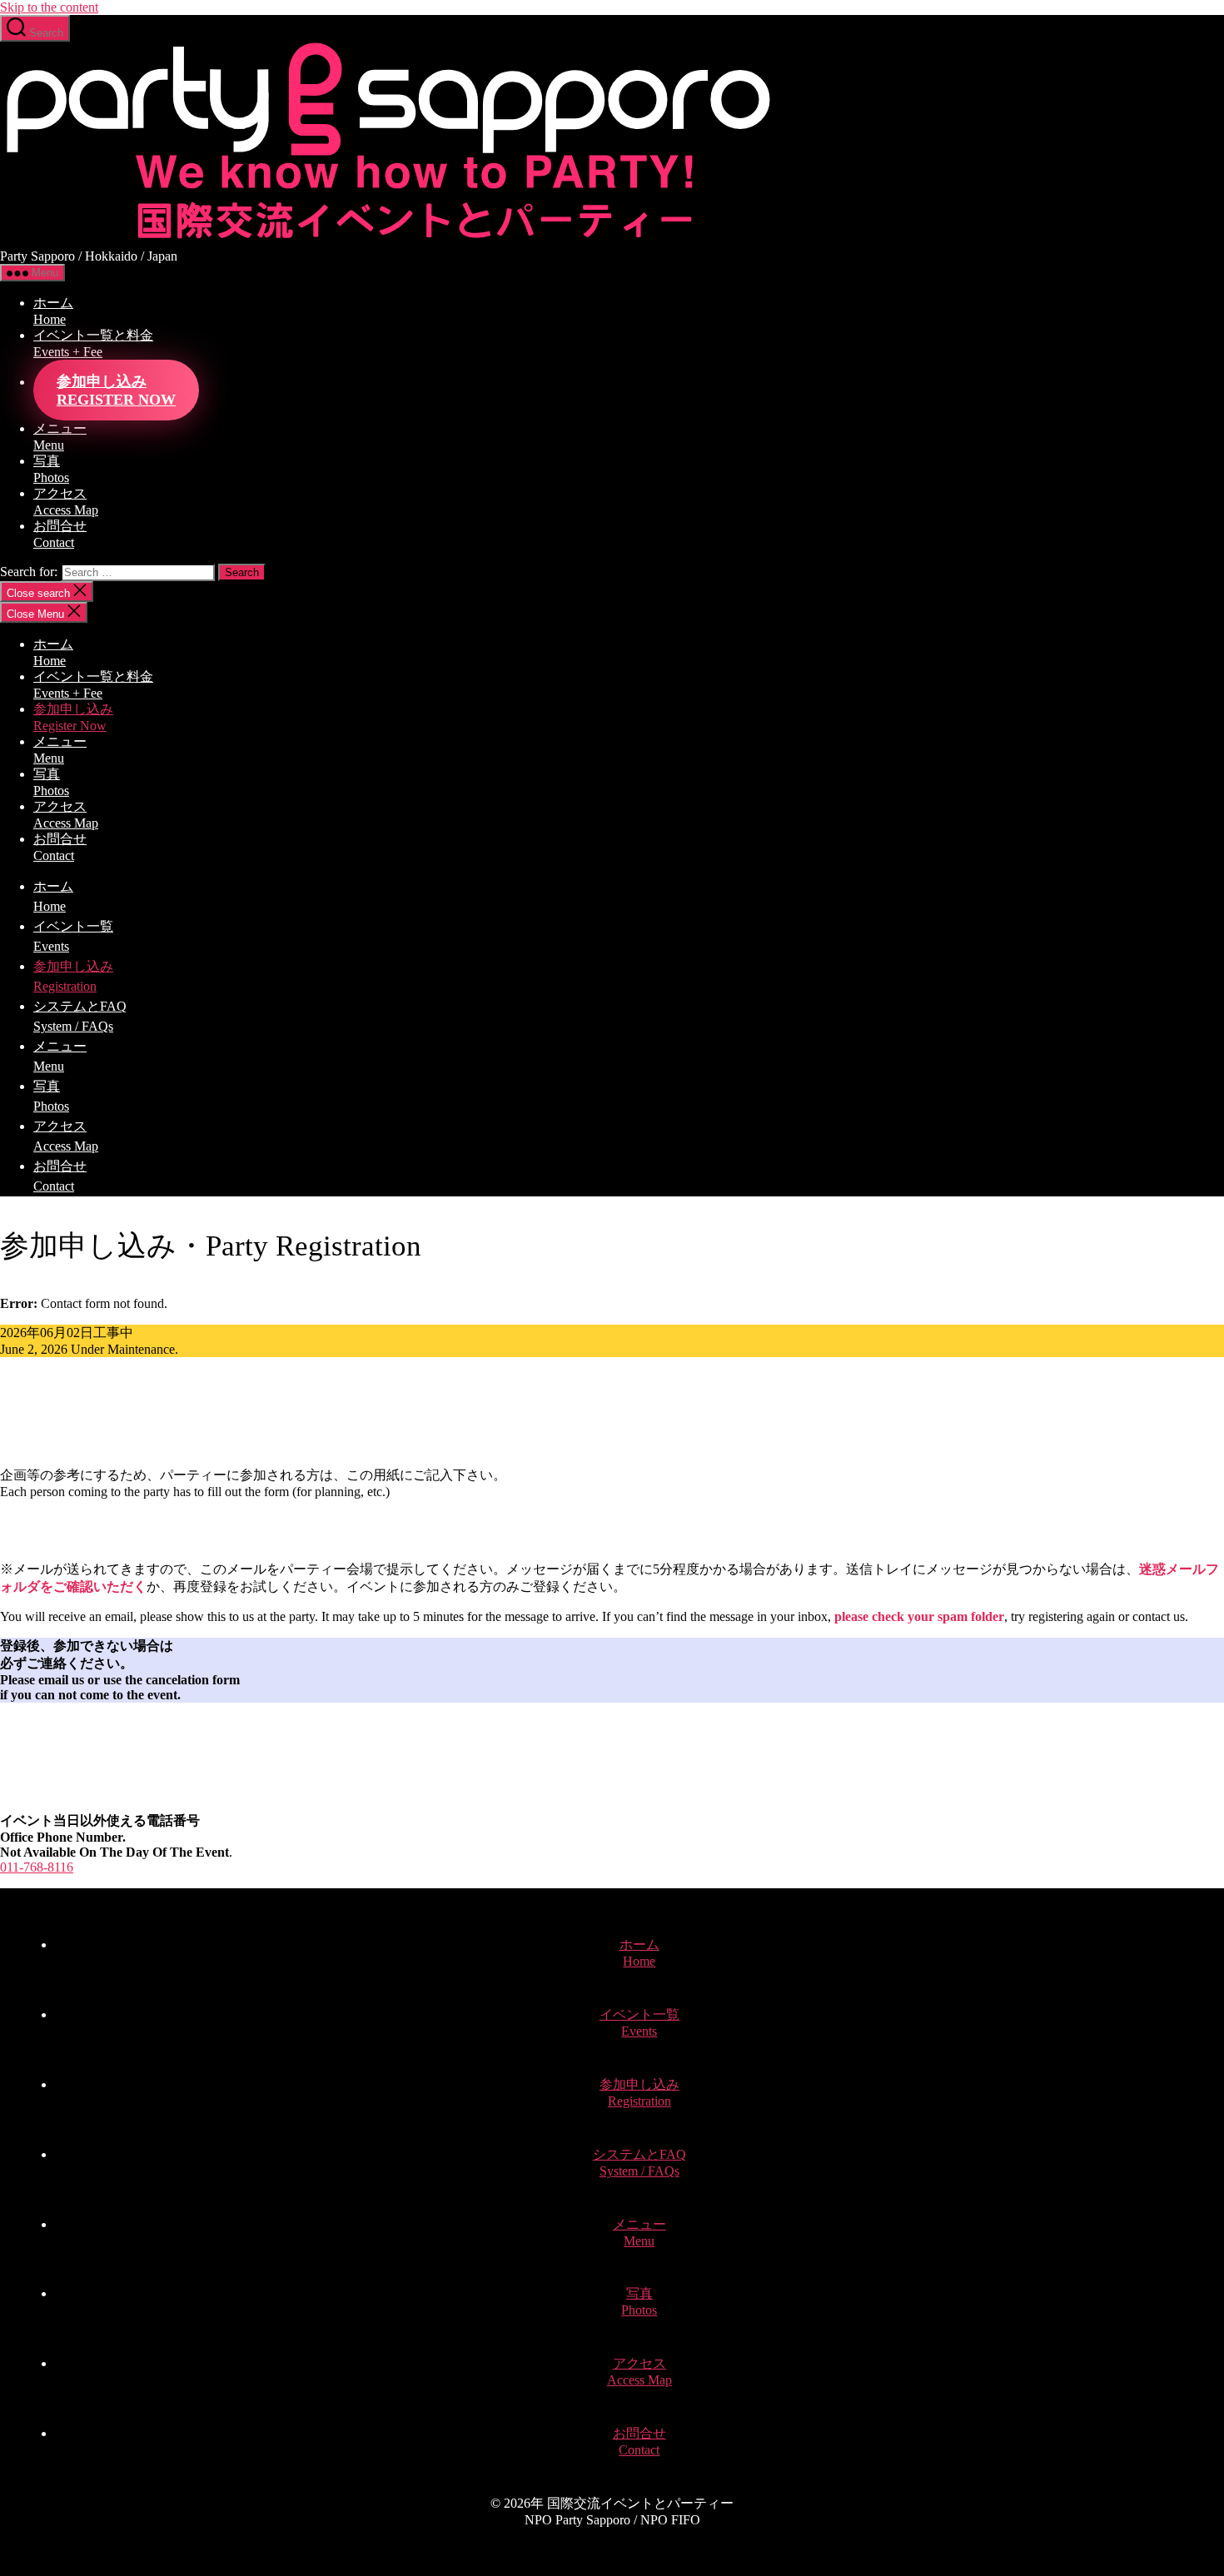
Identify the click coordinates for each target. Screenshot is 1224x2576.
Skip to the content (49, 7)
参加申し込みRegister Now (116, 390)
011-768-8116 (37, 1867)
